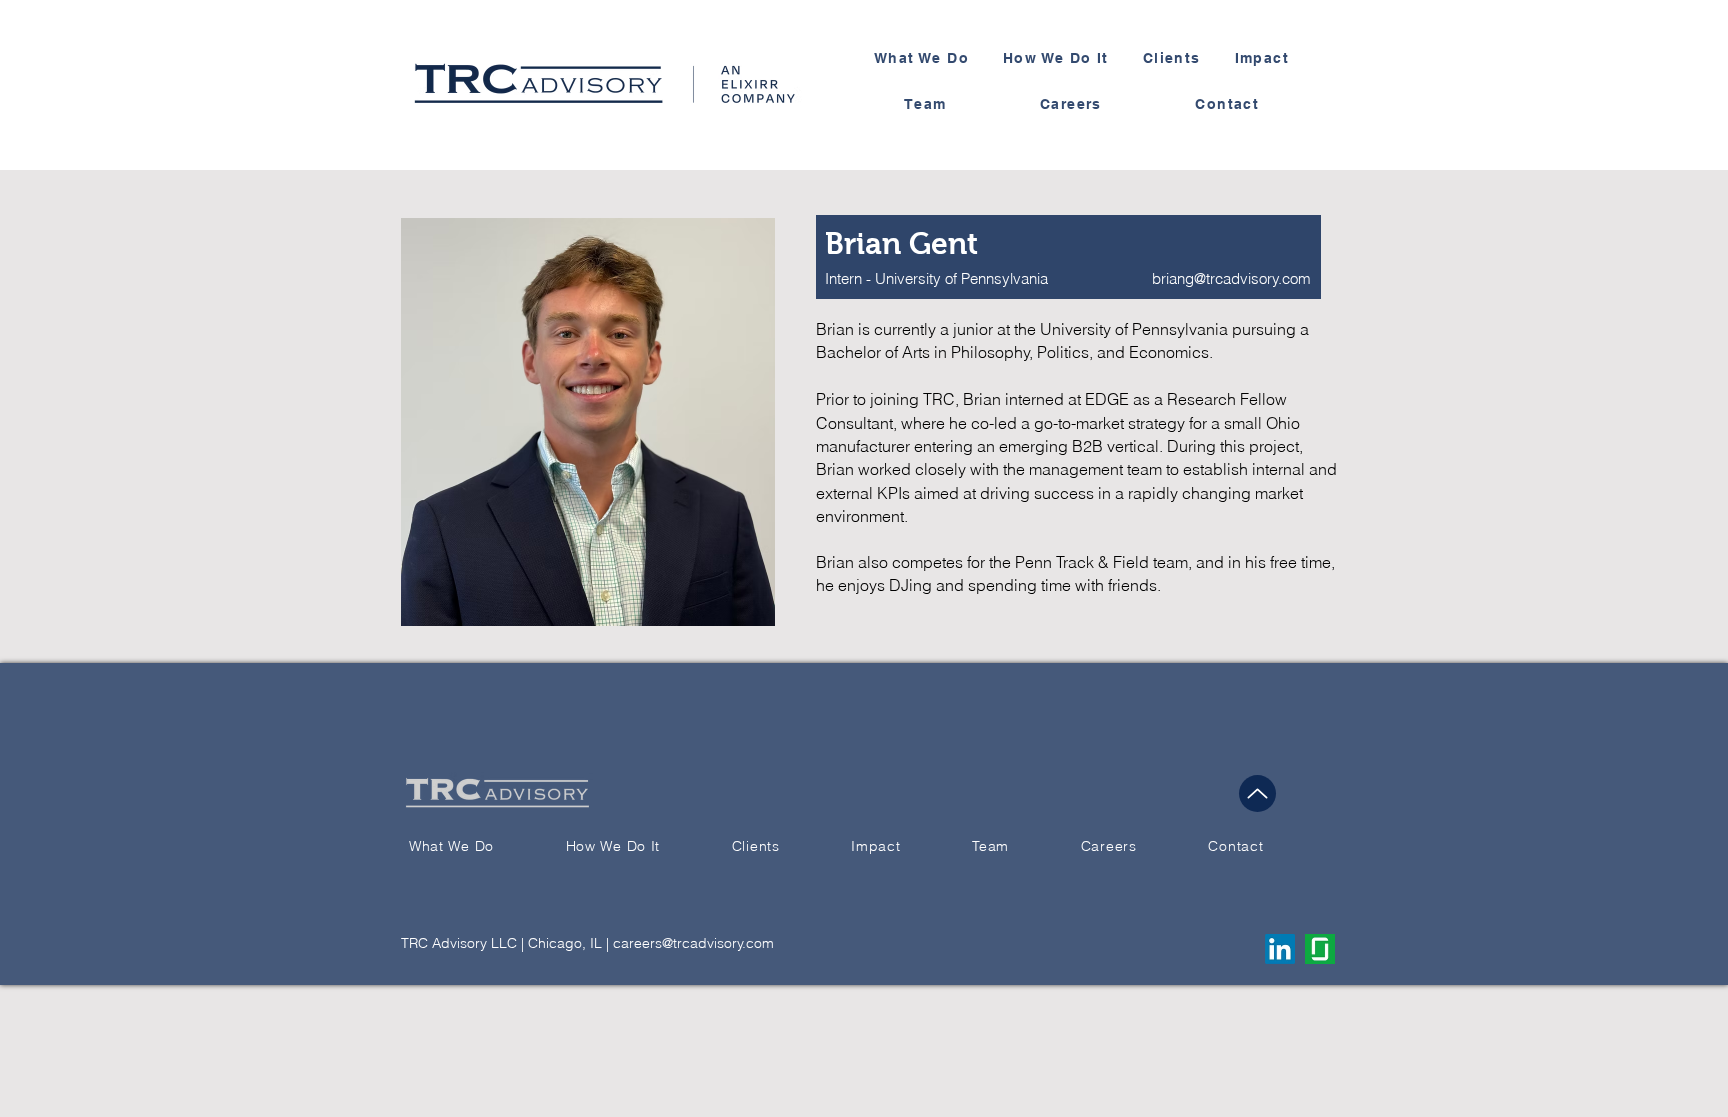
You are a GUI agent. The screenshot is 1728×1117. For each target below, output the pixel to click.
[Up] (1257, 793)
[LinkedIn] (1280, 949)
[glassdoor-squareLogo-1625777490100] (1320, 949)
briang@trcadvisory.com (1231, 278)
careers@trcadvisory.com (693, 943)
